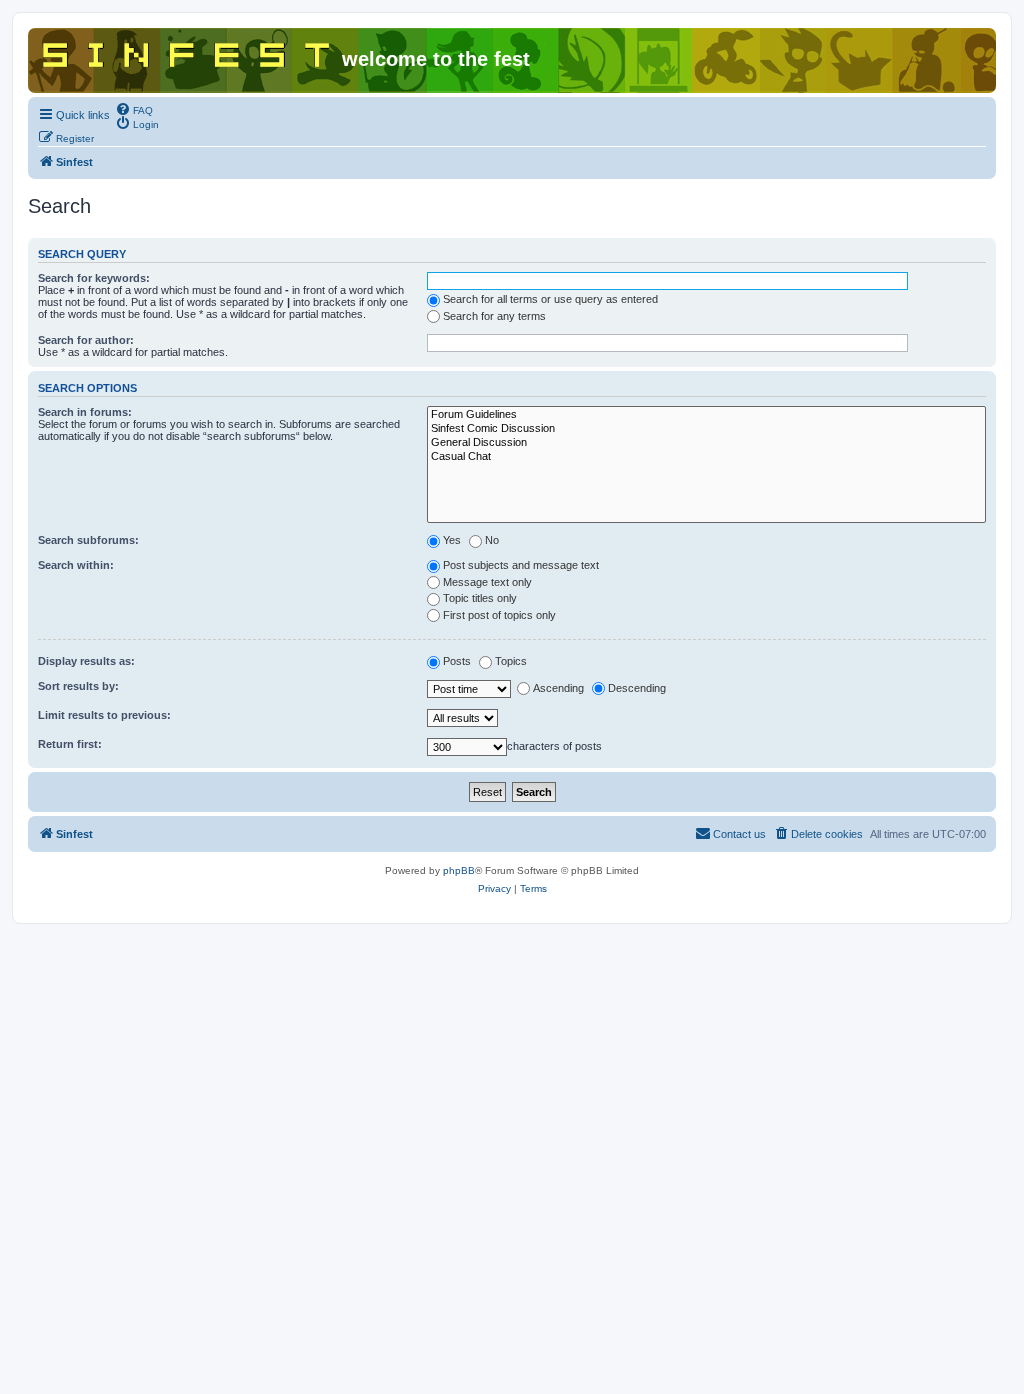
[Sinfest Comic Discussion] (706, 429)
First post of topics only (499, 615)
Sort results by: (78, 686)
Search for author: (86, 340)
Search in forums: (85, 412)
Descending (637, 688)
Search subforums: (88, 540)
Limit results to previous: (104, 715)
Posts (457, 661)
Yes (452, 540)
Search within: (76, 565)
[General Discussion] (706, 443)
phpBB (459, 870)
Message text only (487, 582)
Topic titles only (480, 598)
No (492, 540)
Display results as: (86, 661)
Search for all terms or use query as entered (550, 299)
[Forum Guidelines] (706, 415)
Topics (511, 661)
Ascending (558, 688)
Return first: (70, 744)
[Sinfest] (187, 51)
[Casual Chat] (706, 457)
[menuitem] (134, 109)
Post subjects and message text (521, 565)
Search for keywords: (94, 278)
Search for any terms (494, 316)
